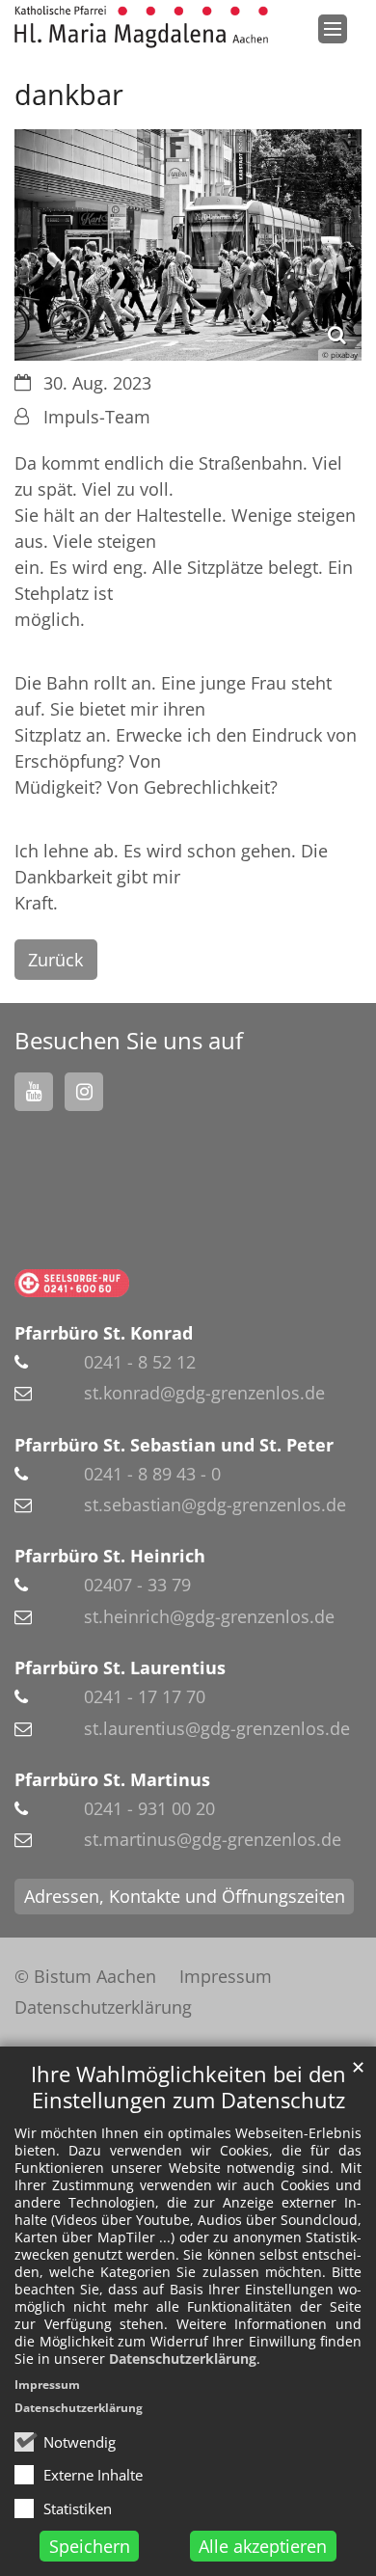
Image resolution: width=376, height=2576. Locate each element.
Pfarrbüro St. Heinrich (110, 1556)
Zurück (55, 960)
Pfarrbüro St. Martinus (112, 1779)
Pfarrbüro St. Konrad (104, 1333)
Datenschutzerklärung (183, 2359)
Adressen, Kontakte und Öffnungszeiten (185, 1896)
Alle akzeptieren (263, 2546)
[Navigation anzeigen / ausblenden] (333, 29)
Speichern (90, 2546)
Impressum (47, 2385)
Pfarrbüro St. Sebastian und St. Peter (174, 1445)
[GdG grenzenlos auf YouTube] (34, 1092)
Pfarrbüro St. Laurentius (120, 1668)
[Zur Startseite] (141, 27)
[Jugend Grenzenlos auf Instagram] (84, 1092)
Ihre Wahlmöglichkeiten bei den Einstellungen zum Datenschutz (188, 2087)
